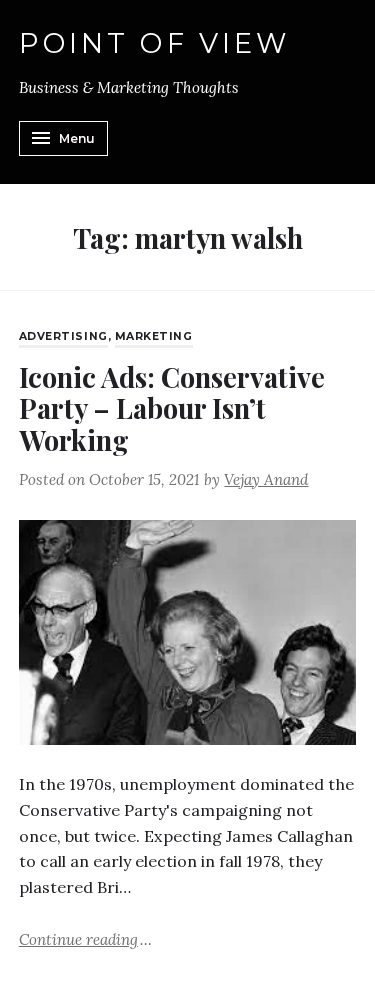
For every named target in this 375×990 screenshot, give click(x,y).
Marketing (154, 336)
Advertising (63, 336)
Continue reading (85, 938)
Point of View (154, 43)
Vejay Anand (266, 479)
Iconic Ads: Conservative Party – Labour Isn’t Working (172, 408)
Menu (77, 138)
